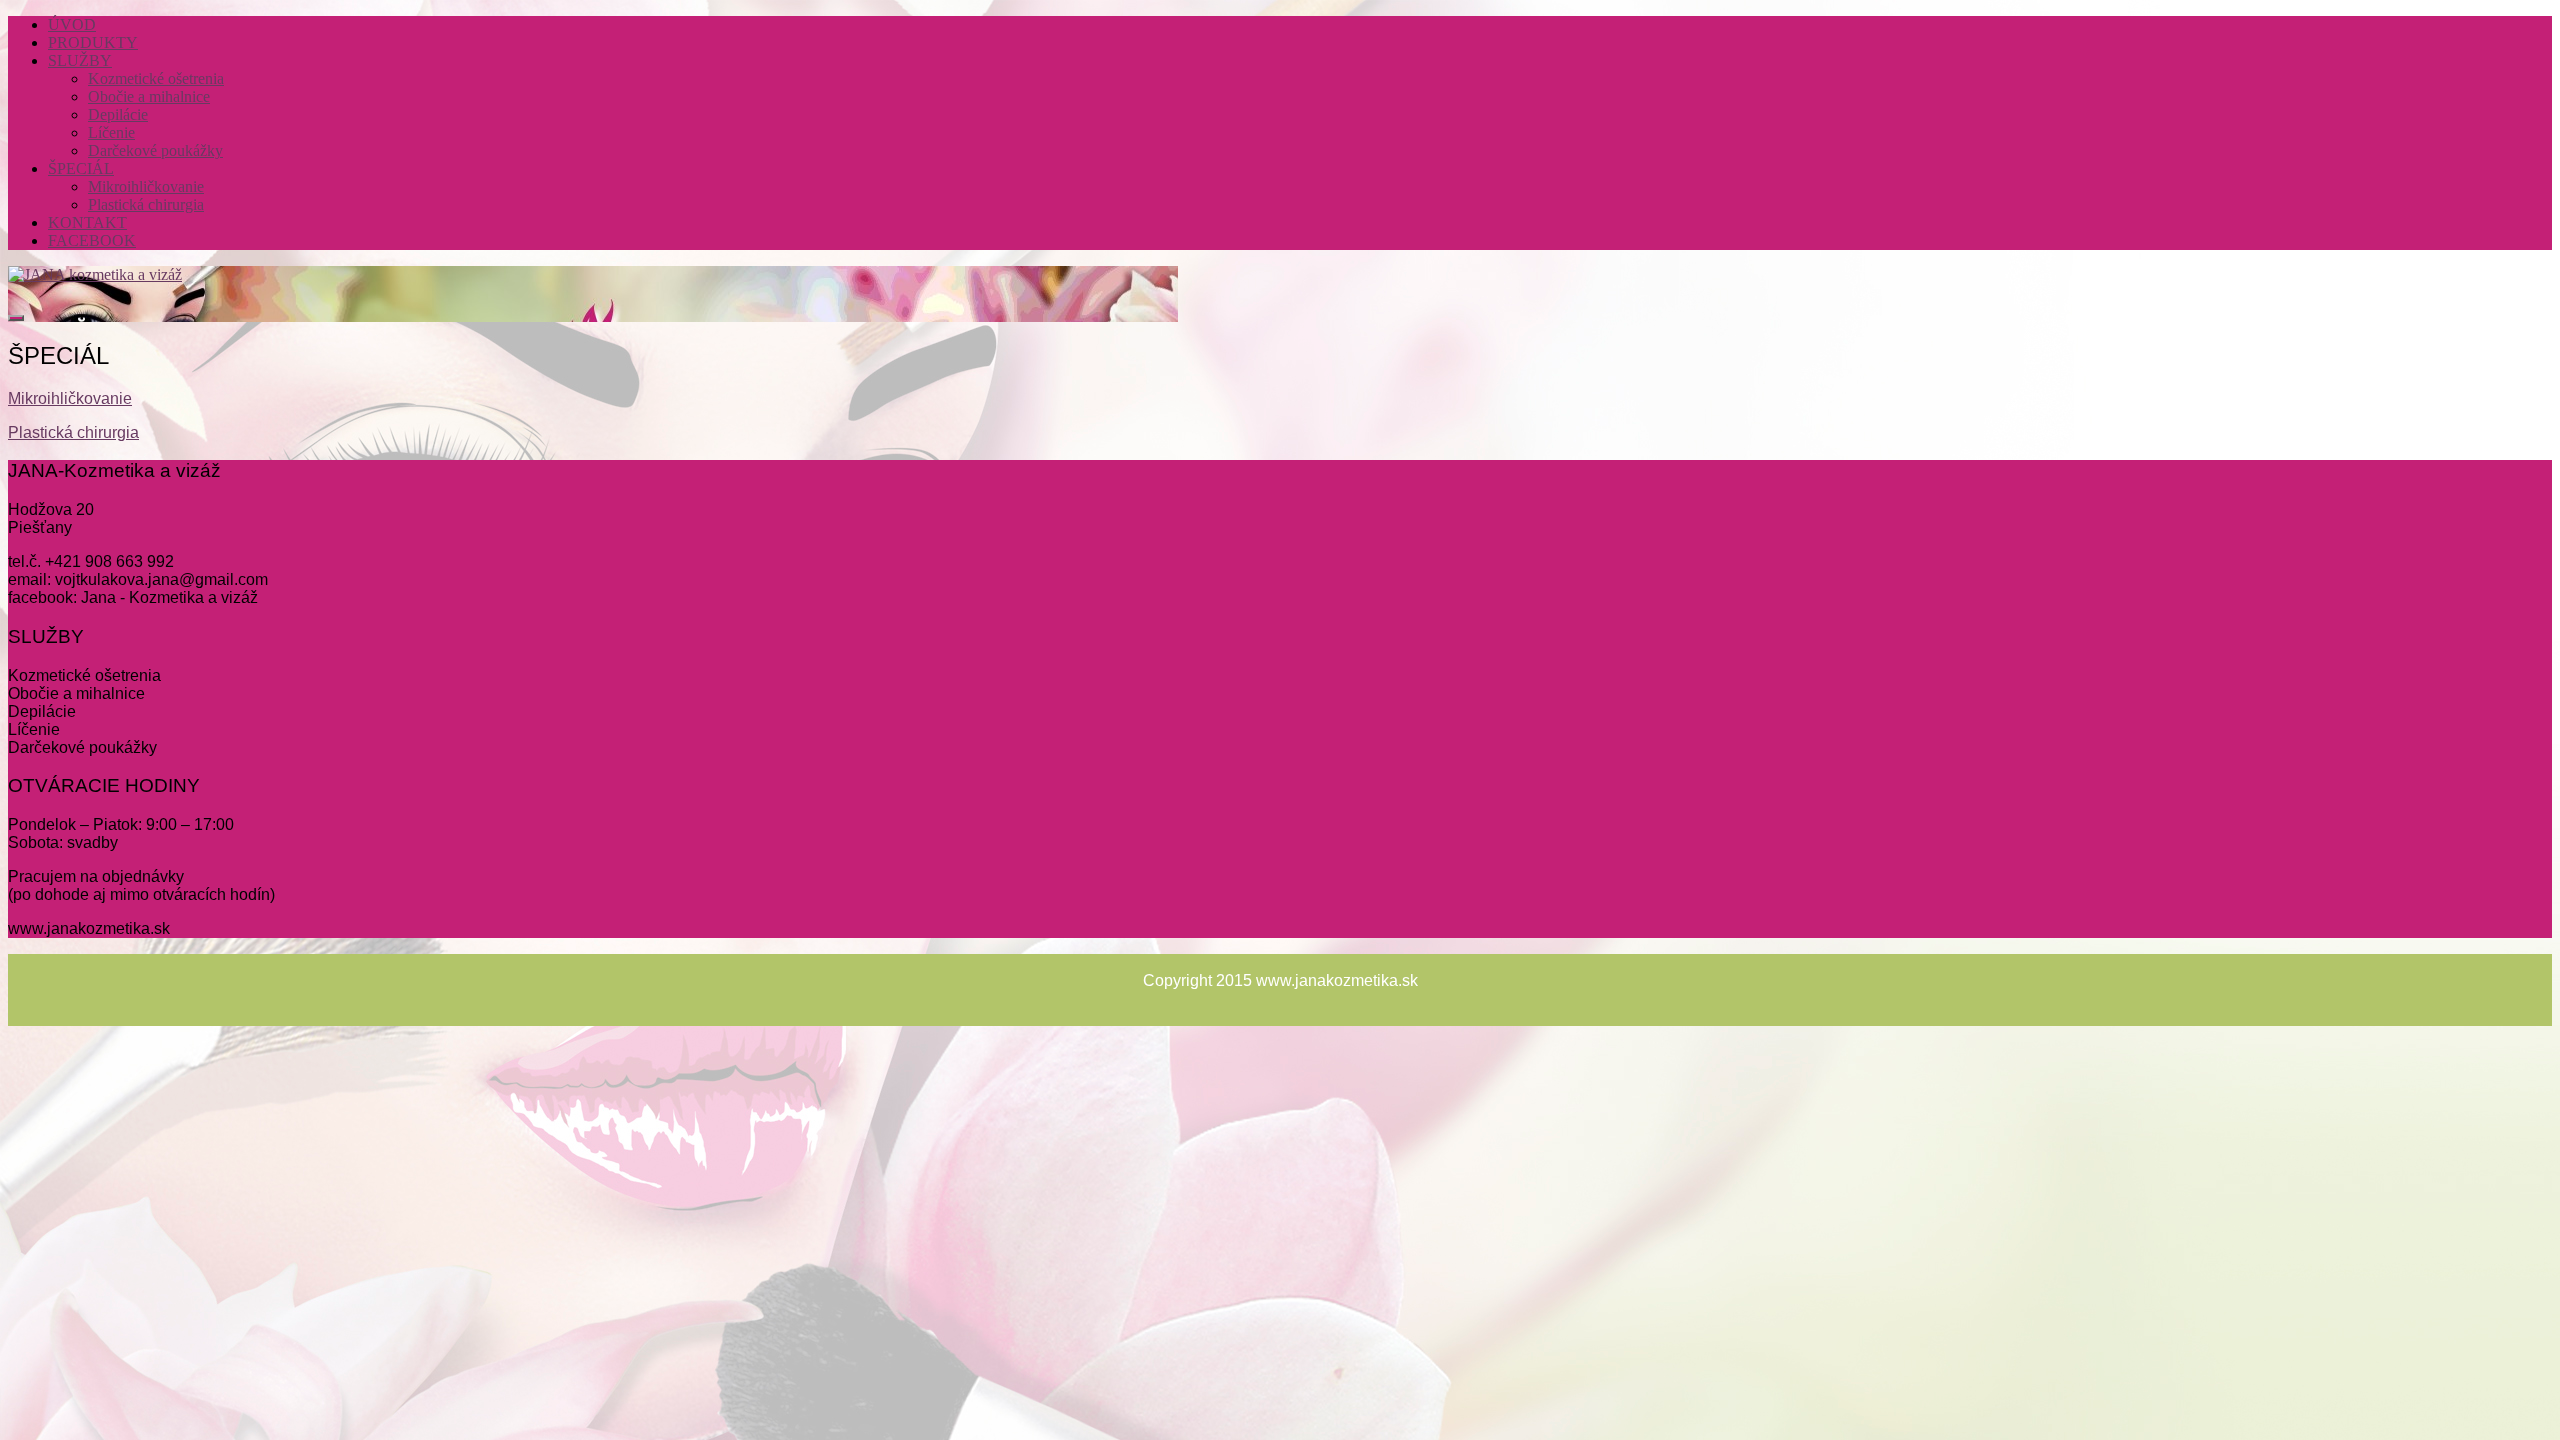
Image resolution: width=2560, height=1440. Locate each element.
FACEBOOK (92, 240)
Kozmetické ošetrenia (156, 78)
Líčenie (111, 132)
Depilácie (118, 114)
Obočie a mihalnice (149, 96)
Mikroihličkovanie (146, 186)
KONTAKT (87, 222)
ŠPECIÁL (81, 168)
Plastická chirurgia (146, 204)
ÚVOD (72, 24)
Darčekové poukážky (155, 150)
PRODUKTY (93, 42)
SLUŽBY (80, 60)
